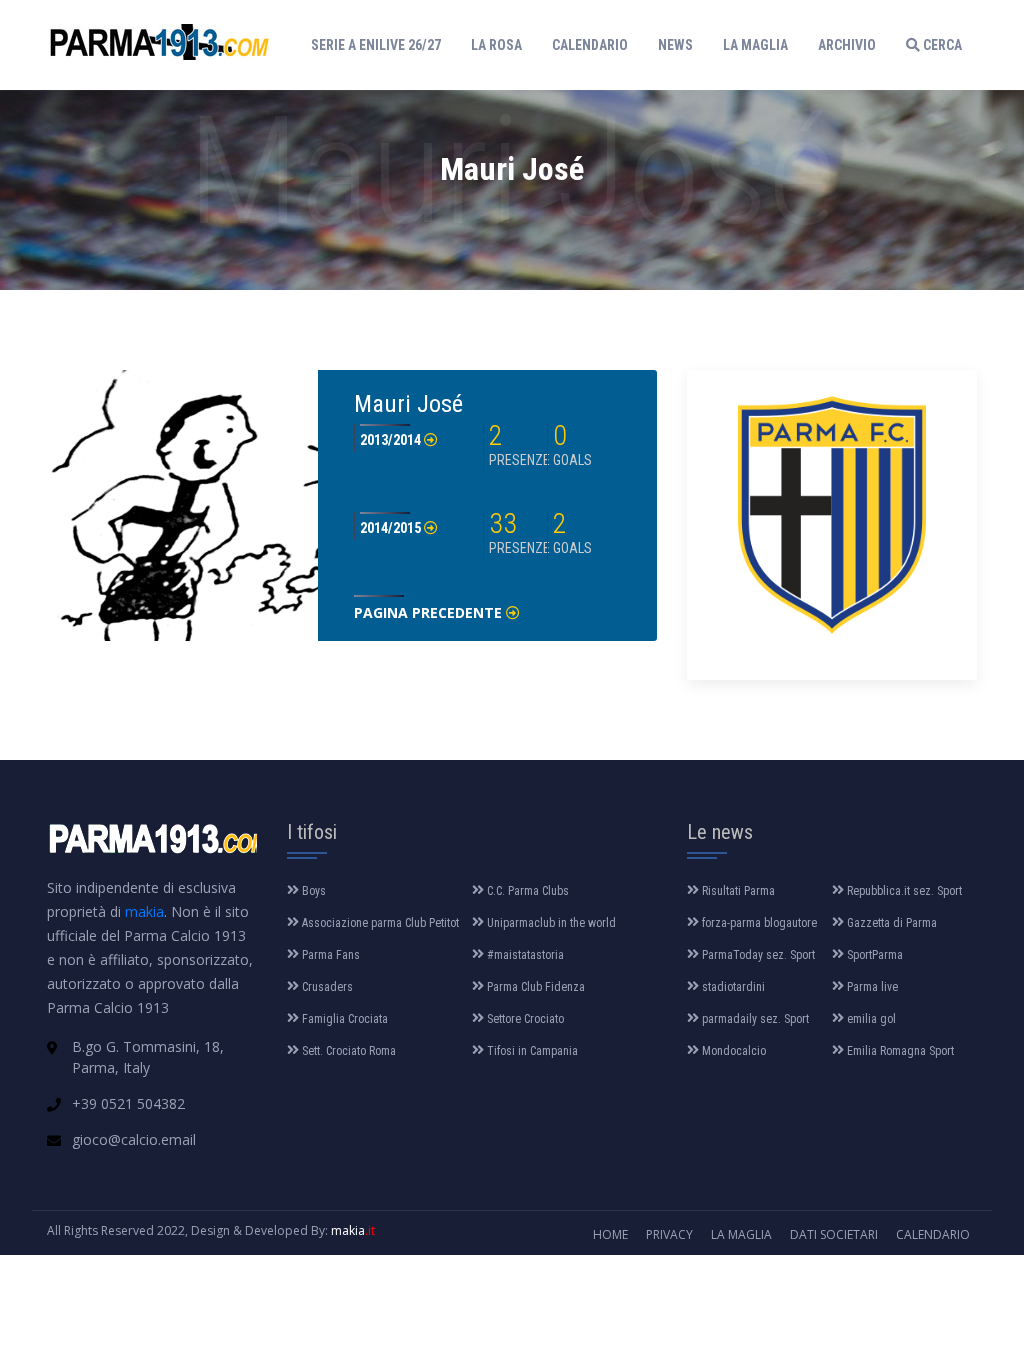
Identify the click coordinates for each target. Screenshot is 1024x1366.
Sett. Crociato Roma (347, 1051)
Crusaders (326, 987)
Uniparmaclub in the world (550, 923)
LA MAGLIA (755, 45)
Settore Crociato (524, 1019)
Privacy (669, 1234)
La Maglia (741, 1234)
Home (610, 1234)
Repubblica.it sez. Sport (903, 891)
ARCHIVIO (847, 45)
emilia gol (870, 1019)
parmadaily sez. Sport (754, 1019)
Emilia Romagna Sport (899, 1051)
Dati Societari (834, 1234)
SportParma (873, 955)
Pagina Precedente (430, 612)
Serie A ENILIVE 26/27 (381, 44)
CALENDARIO (590, 45)
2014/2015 (392, 528)
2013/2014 (392, 440)
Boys (312, 891)
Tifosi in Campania (531, 1051)
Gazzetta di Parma (890, 923)
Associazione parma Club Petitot (379, 923)
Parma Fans (329, 955)
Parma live (871, 987)
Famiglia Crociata (343, 1019)
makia (144, 911)
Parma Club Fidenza (534, 987)
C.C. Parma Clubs (526, 891)
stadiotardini (732, 987)
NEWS (675, 45)
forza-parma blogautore (758, 923)
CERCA (941, 45)
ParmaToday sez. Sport (757, 955)
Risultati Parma (737, 891)
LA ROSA (496, 45)
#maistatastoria (524, 955)
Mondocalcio (732, 1051)
